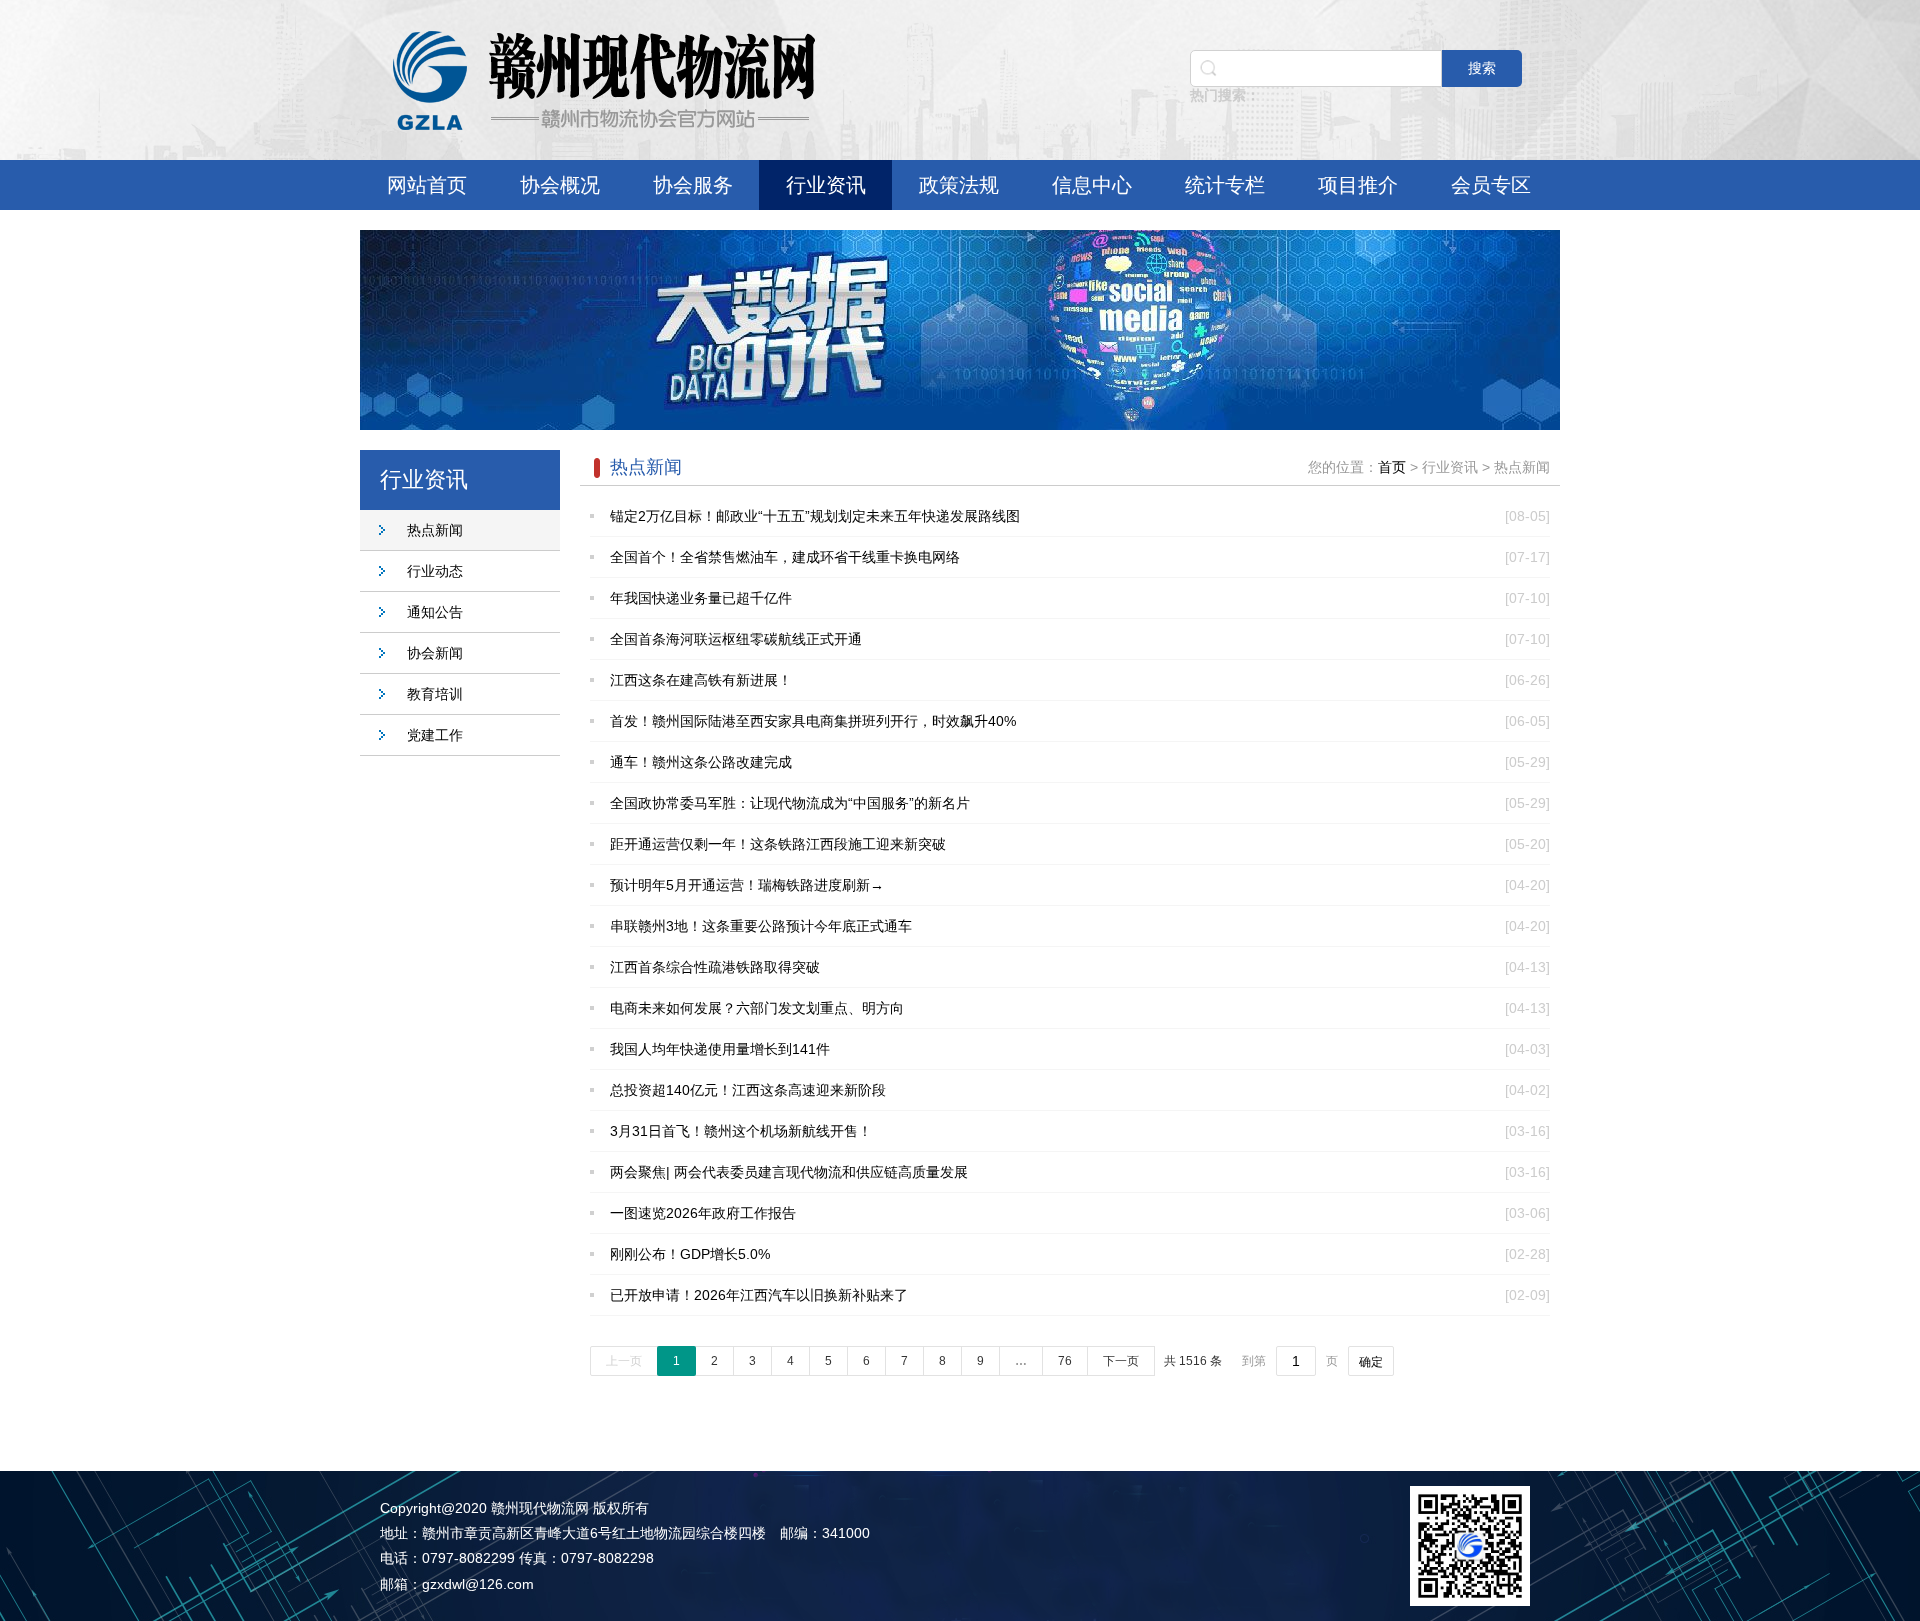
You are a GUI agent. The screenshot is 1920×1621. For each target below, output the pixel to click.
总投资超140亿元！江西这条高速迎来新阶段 (748, 1090)
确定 (1371, 1362)
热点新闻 (435, 530)
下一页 (1121, 1361)
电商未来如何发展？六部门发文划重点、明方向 (757, 1008)
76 (1065, 1361)
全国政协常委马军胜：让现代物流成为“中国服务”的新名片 (790, 803)
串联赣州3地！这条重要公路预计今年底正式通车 (761, 926)
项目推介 (1358, 185)
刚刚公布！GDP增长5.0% (690, 1254)
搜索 (1482, 68)
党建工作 (435, 735)
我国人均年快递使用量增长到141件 (720, 1049)
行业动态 (435, 571)
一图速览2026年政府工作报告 (703, 1213)
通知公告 (435, 612)
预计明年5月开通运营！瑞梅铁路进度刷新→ (747, 885)
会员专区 (1491, 185)
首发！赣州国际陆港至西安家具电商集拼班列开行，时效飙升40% (813, 721)
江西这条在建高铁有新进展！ (701, 680)
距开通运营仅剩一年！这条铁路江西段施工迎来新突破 (778, 844)
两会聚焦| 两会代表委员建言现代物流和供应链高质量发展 (789, 1172)
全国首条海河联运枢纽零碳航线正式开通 (736, 639)
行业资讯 (826, 185)
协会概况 (560, 185)
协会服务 (693, 185)
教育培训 (435, 694)
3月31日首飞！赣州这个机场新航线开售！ (741, 1131)
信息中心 (1092, 185)
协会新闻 (435, 653)
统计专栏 (1225, 185)
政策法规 (959, 185)
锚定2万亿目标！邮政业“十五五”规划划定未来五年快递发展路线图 (815, 516)
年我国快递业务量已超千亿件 (701, 598)
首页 (1392, 467)
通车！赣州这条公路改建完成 (701, 762)
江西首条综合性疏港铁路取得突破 (715, 967)
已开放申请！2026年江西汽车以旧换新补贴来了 (759, 1295)
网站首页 (427, 185)
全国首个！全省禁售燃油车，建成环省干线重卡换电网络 (785, 557)
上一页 (624, 1361)
